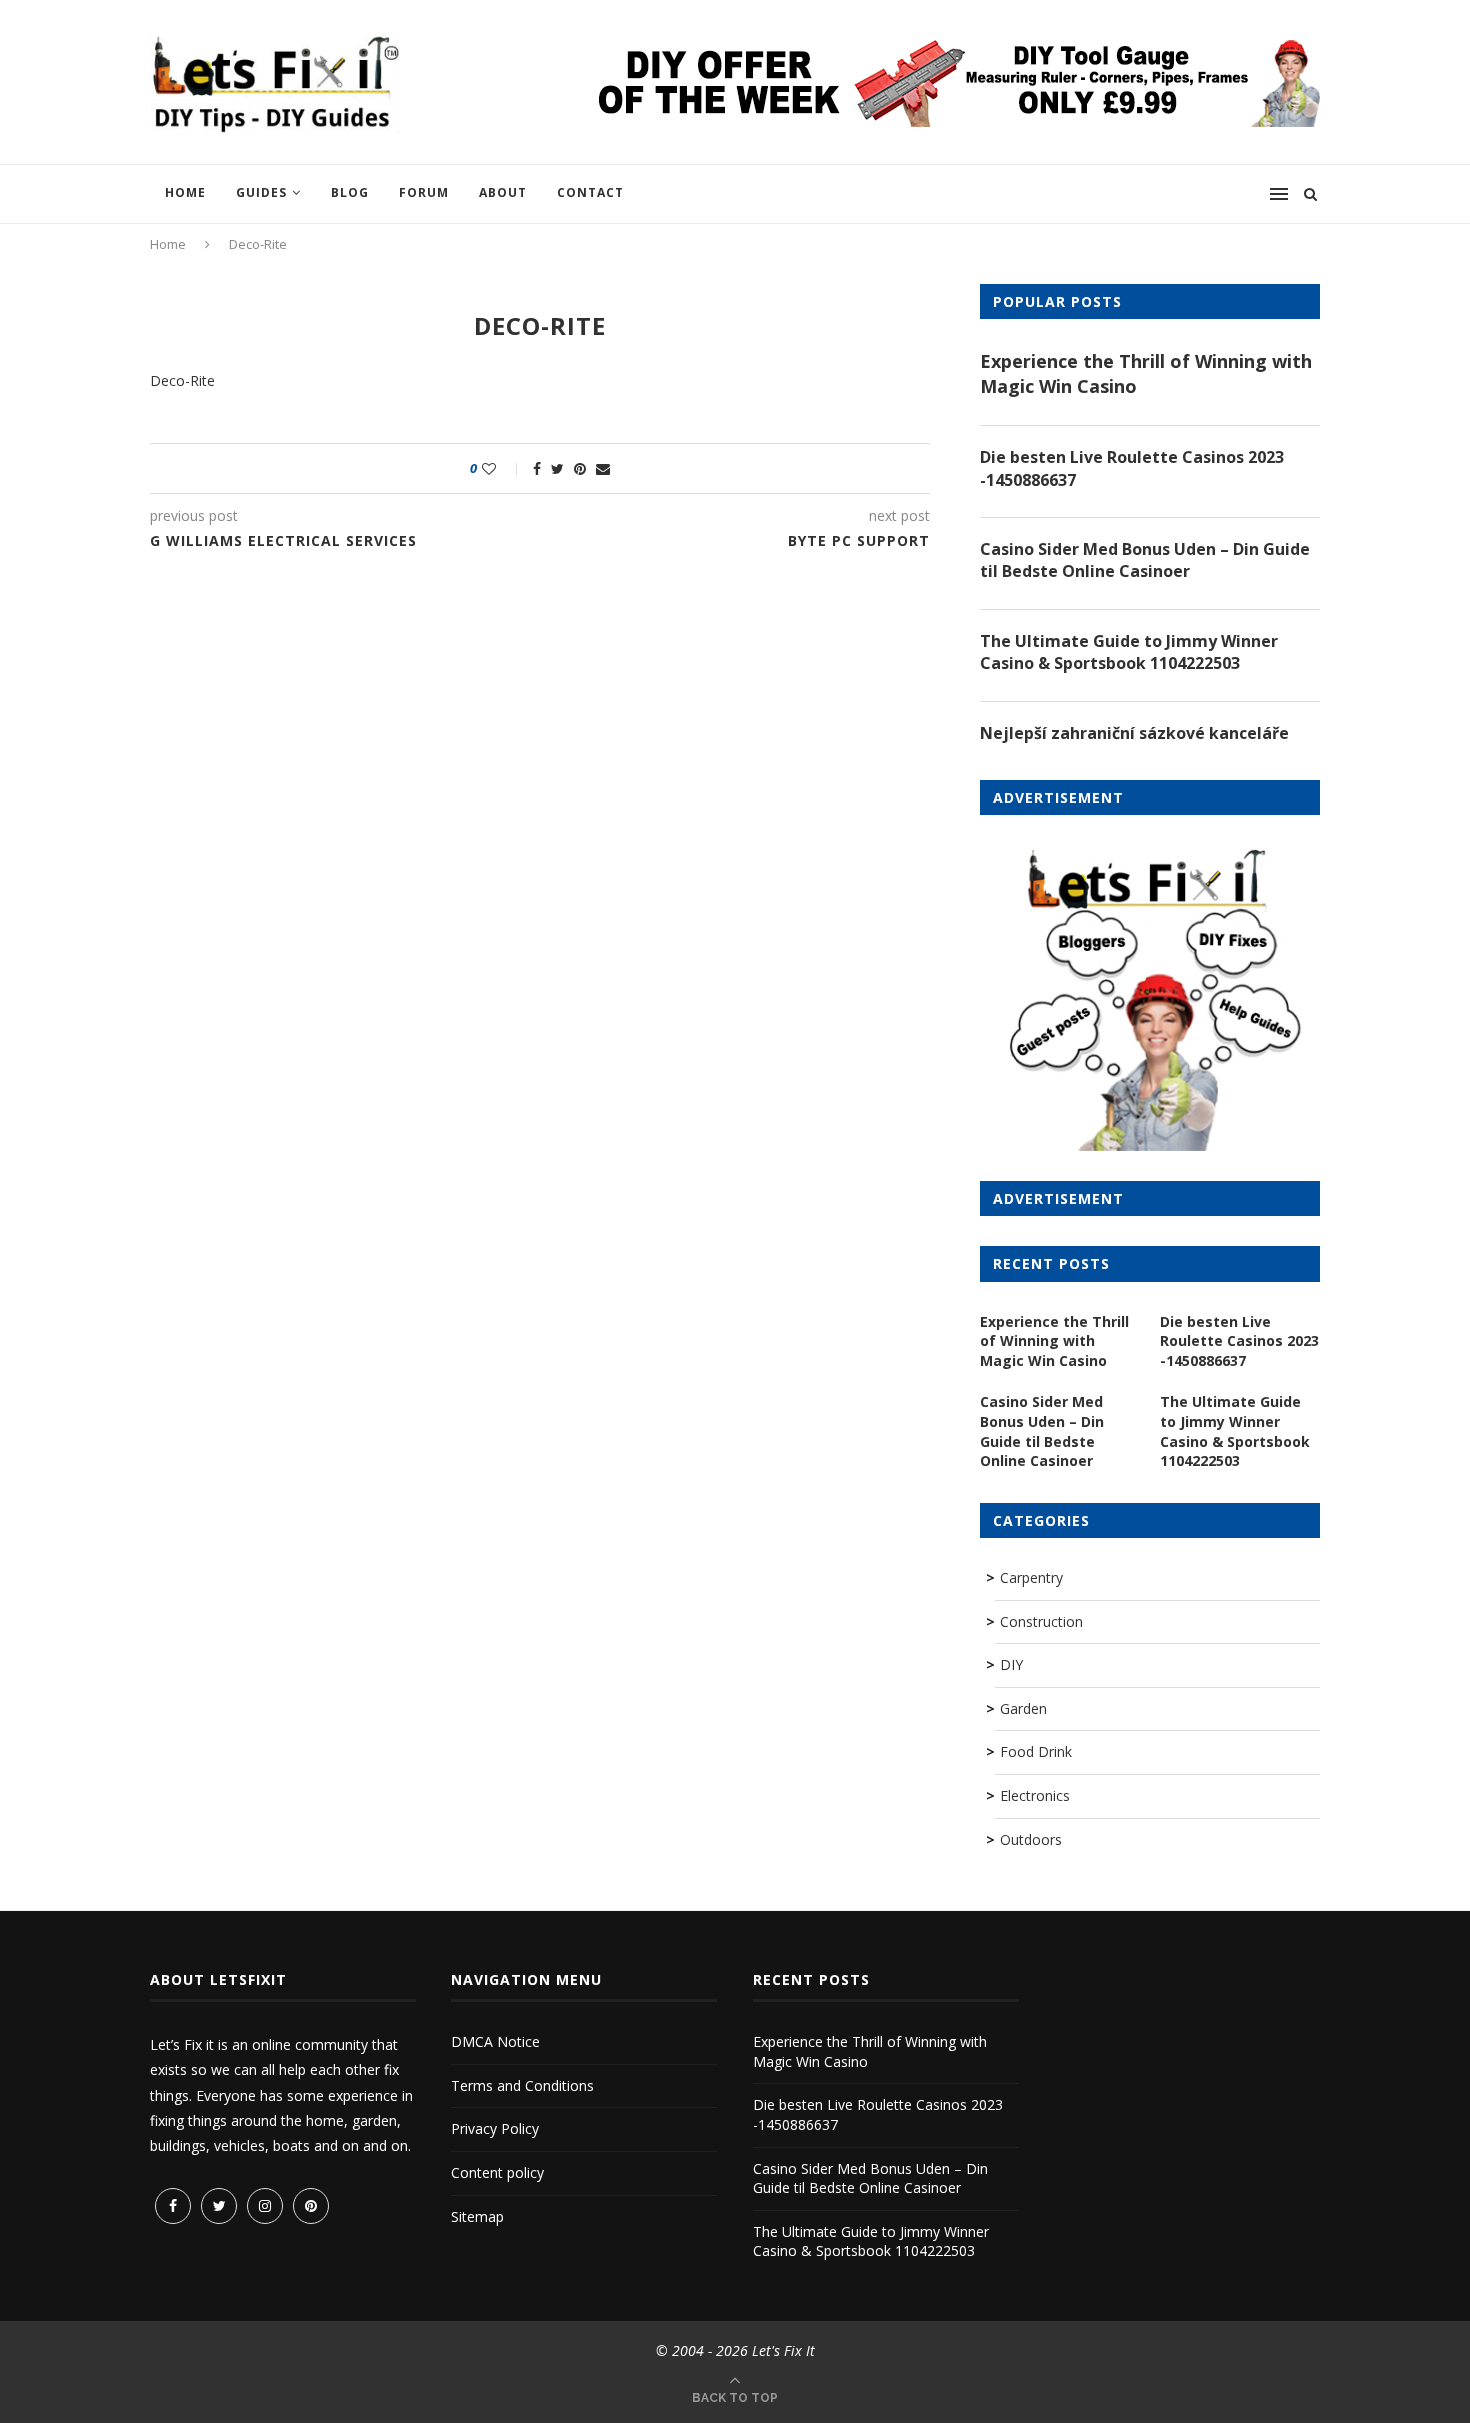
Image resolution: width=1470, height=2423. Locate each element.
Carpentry (1031, 1577)
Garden (1023, 1708)
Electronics (1035, 1795)
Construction (1041, 1621)
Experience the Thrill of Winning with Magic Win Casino (1146, 373)
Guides (261, 192)
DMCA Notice (495, 2041)
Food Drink (1036, 1751)
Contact (590, 192)
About (503, 192)
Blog (350, 192)
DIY (1011, 1664)
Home (185, 192)
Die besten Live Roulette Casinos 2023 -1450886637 (1132, 468)
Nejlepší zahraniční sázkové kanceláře (1134, 733)
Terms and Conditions (522, 2085)
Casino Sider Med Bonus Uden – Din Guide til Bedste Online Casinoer (1145, 560)
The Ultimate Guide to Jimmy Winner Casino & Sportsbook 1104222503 (1129, 652)
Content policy (497, 2172)
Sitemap (477, 2216)
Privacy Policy (495, 2128)
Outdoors (1031, 1839)
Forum (424, 192)
